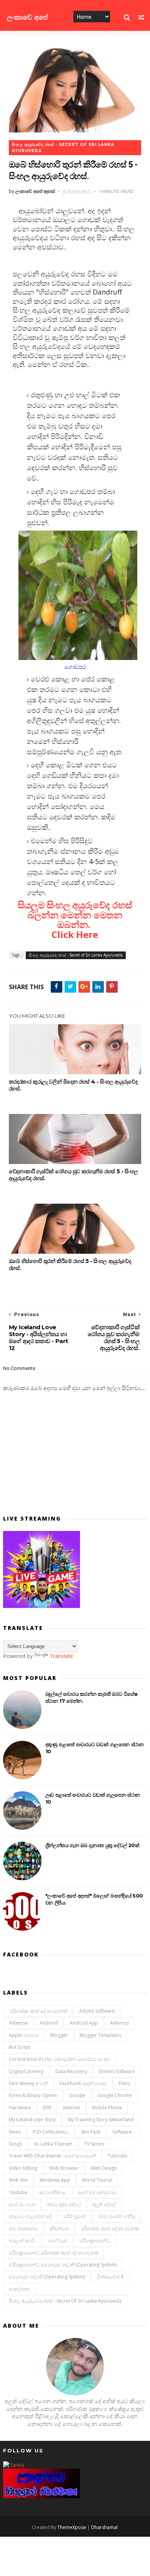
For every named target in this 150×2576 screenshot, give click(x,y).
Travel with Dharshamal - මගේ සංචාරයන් (52, 2156)
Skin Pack (91, 2132)
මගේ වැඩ (57, 2240)
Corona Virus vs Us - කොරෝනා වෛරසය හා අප (59, 2059)
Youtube (18, 2192)
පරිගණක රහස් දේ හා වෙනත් (110, 2228)
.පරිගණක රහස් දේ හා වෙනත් (38, 2011)
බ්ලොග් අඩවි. (22, 2240)
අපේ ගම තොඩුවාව (97, 2192)
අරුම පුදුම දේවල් (64, 2204)
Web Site (18, 2180)
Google (77, 2095)
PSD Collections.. (51, 2132)
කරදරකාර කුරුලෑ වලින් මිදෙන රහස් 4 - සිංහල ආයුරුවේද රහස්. (73, 1085)
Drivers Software (117, 2071)
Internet (72, 2108)
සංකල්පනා (19, 2289)
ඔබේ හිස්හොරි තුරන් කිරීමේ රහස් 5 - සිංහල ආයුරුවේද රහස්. (70, 1265)
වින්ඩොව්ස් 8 (110, 2277)
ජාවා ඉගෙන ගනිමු (117, 2216)
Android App (84, 2023)
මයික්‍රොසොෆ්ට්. (95, 2240)
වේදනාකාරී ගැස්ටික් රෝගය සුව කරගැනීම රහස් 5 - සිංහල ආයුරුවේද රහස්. (73, 1175)
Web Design (104, 2168)
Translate (61, 1656)
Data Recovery (71, 2071)
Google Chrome (115, 2095)
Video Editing (23, 2168)
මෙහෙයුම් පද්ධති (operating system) (47, 2277)
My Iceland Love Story (32, 2120)
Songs (15, 2144)
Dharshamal (104, 2527)
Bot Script (19, 2047)
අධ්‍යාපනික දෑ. (53, 2192)
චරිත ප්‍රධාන (75, 2216)
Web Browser (64, 2168)
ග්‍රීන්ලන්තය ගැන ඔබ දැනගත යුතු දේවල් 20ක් (92, 1845)
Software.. (123, 2132)
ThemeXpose (72, 2527)
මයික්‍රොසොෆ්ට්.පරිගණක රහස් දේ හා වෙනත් (53, 2253)
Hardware (20, 2108)
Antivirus (119, 2023)
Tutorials (117, 2156)
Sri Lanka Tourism (53, 2144)
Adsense (18, 2023)
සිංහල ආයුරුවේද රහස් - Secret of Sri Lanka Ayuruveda (63, 148)
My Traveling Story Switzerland (101, 2120)
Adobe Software (97, 2011)
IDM (47, 2108)
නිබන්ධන (59, 2228)
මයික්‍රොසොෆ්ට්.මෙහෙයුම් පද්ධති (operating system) (63, 2265)
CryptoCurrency (26, 2071)
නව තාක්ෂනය (23, 2228)
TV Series (94, 2144)
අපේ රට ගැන (22, 2204)
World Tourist (97, 2180)
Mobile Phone (107, 2108)
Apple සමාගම (24, 2035)
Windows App (55, 2180)
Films (124, 2083)
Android (49, 2023)
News (15, 2132)
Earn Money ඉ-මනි (28, 2083)
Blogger (59, 2035)
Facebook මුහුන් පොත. (83, 2083)
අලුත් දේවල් (104, 2204)
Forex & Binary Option (33, 2095)
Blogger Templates (100, 2035)
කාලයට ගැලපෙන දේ (30, 2216)
